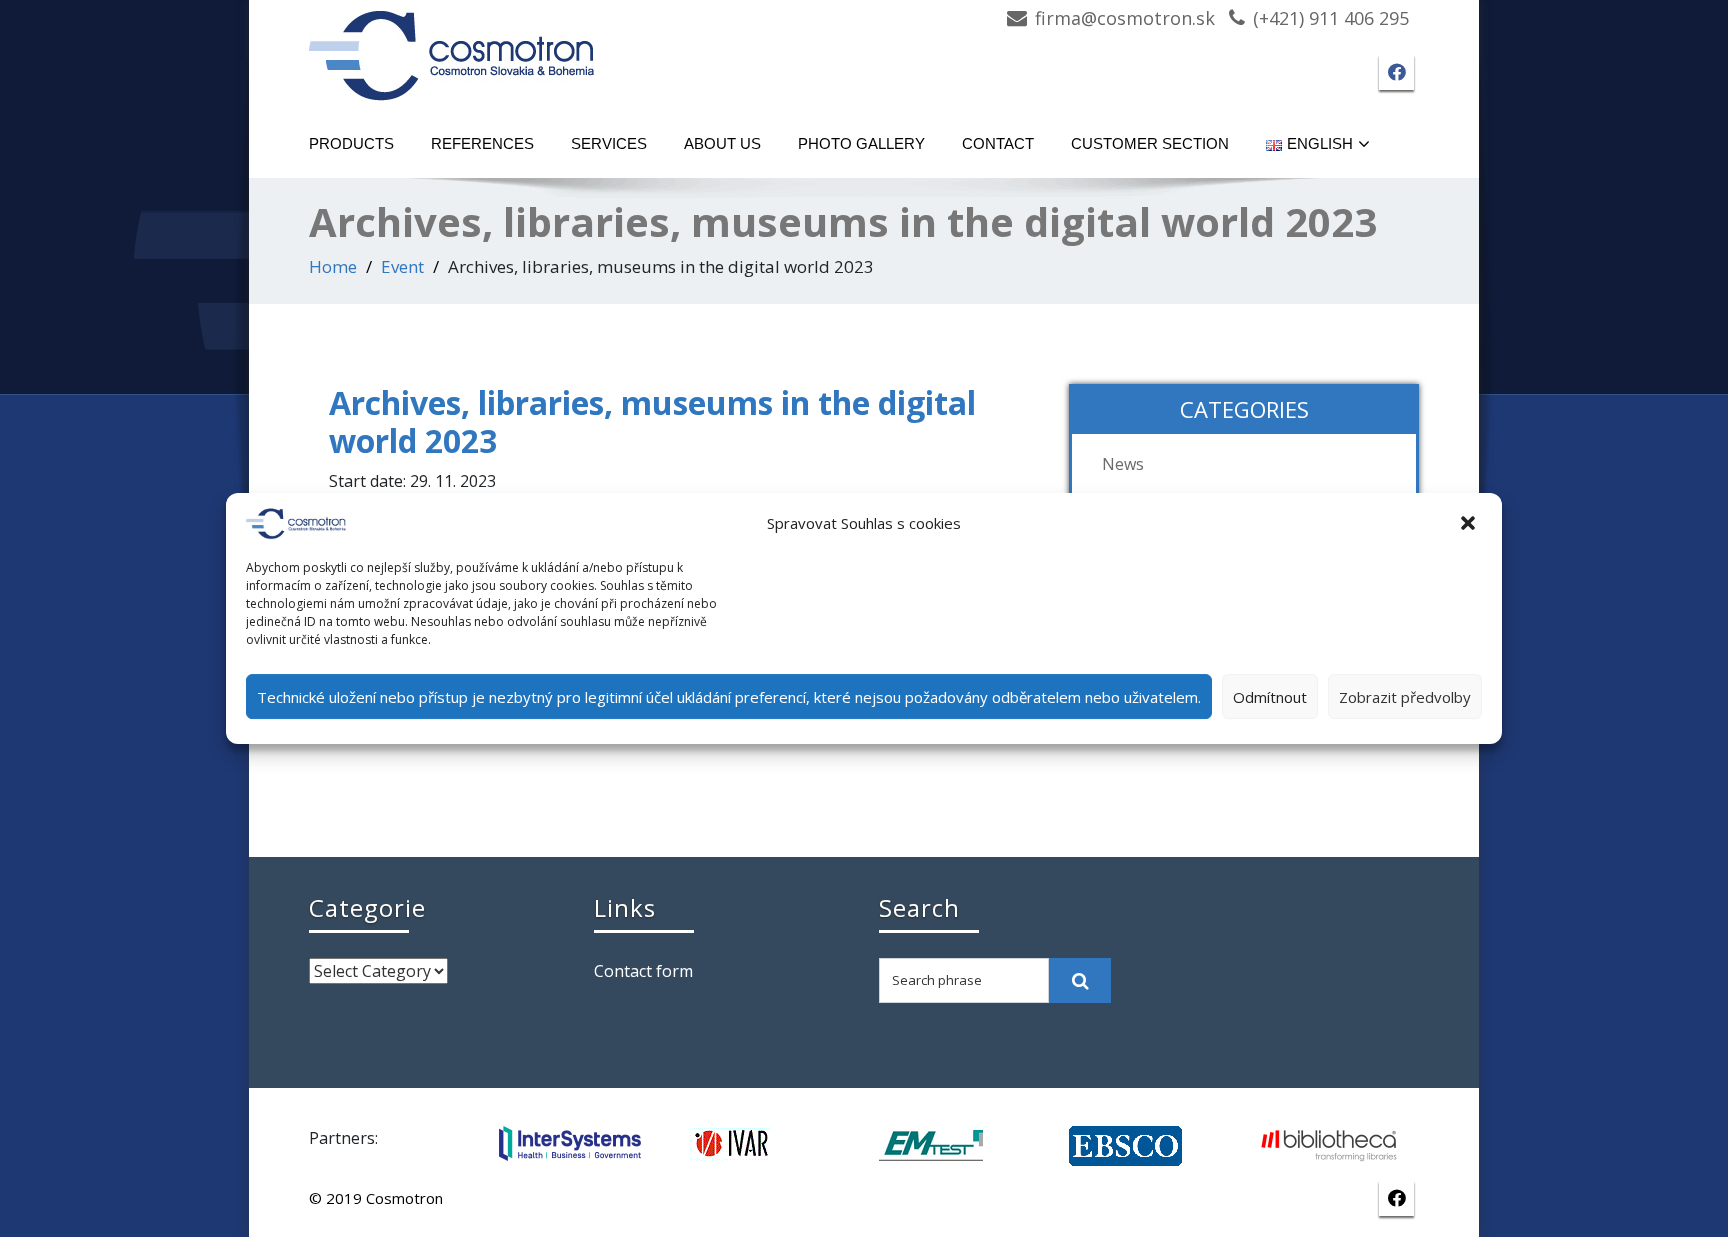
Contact (998, 143)
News (1123, 464)
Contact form (643, 971)
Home (333, 266)
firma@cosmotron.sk (1125, 18)
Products (351, 143)
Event (402, 266)
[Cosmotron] (452, 45)
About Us (722, 143)
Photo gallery (861, 143)
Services (609, 143)
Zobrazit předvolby (1405, 697)
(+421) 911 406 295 (1331, 18)
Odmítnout (1270, 697)
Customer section (1150, 143)
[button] (1470, 524)
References (482, 143)
